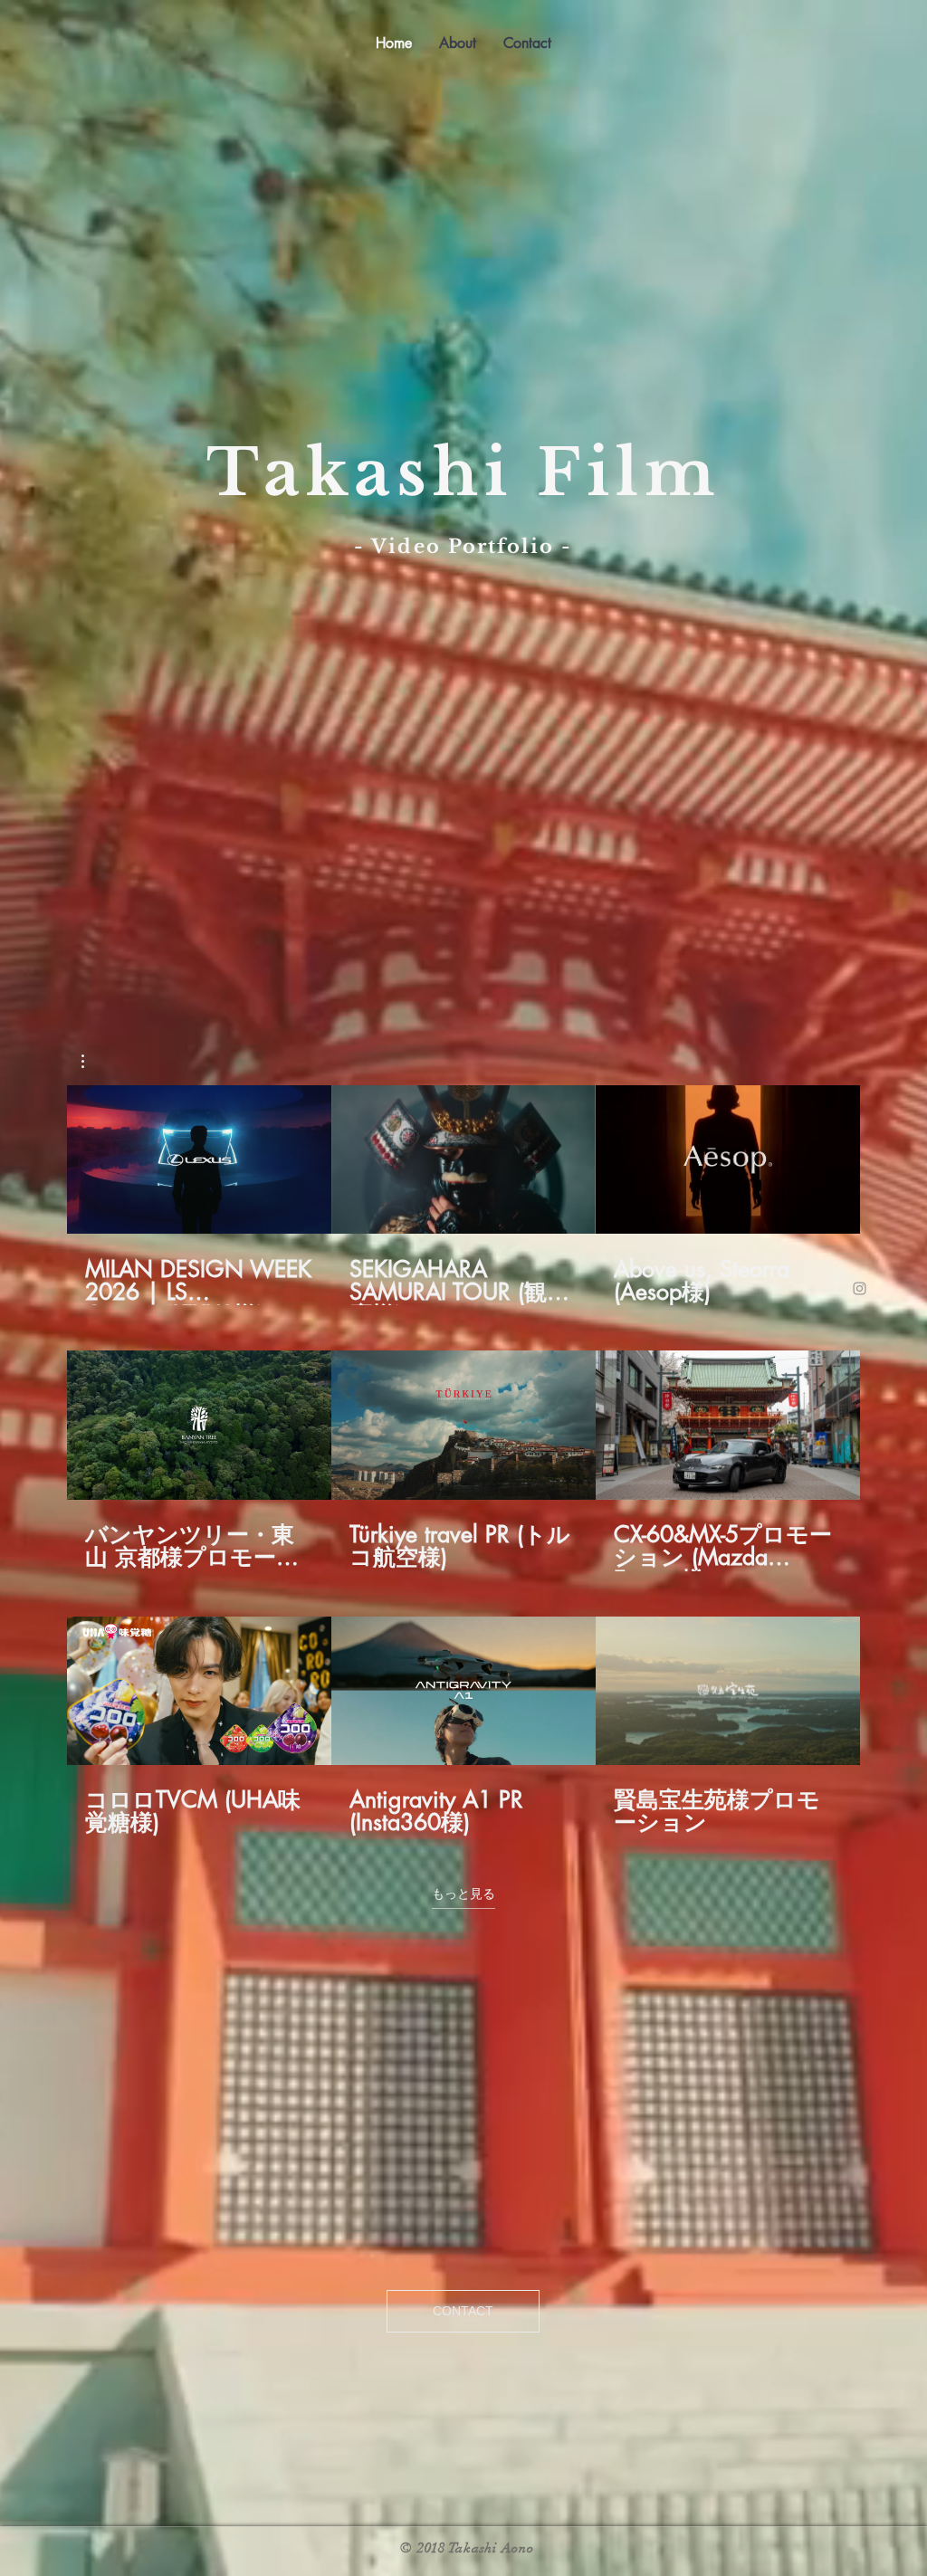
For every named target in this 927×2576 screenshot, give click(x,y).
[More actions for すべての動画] (92, 1061)
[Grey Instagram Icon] (860, 1288)
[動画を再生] (199, 1159)
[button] (92, 1061)
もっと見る (463, 1894)
